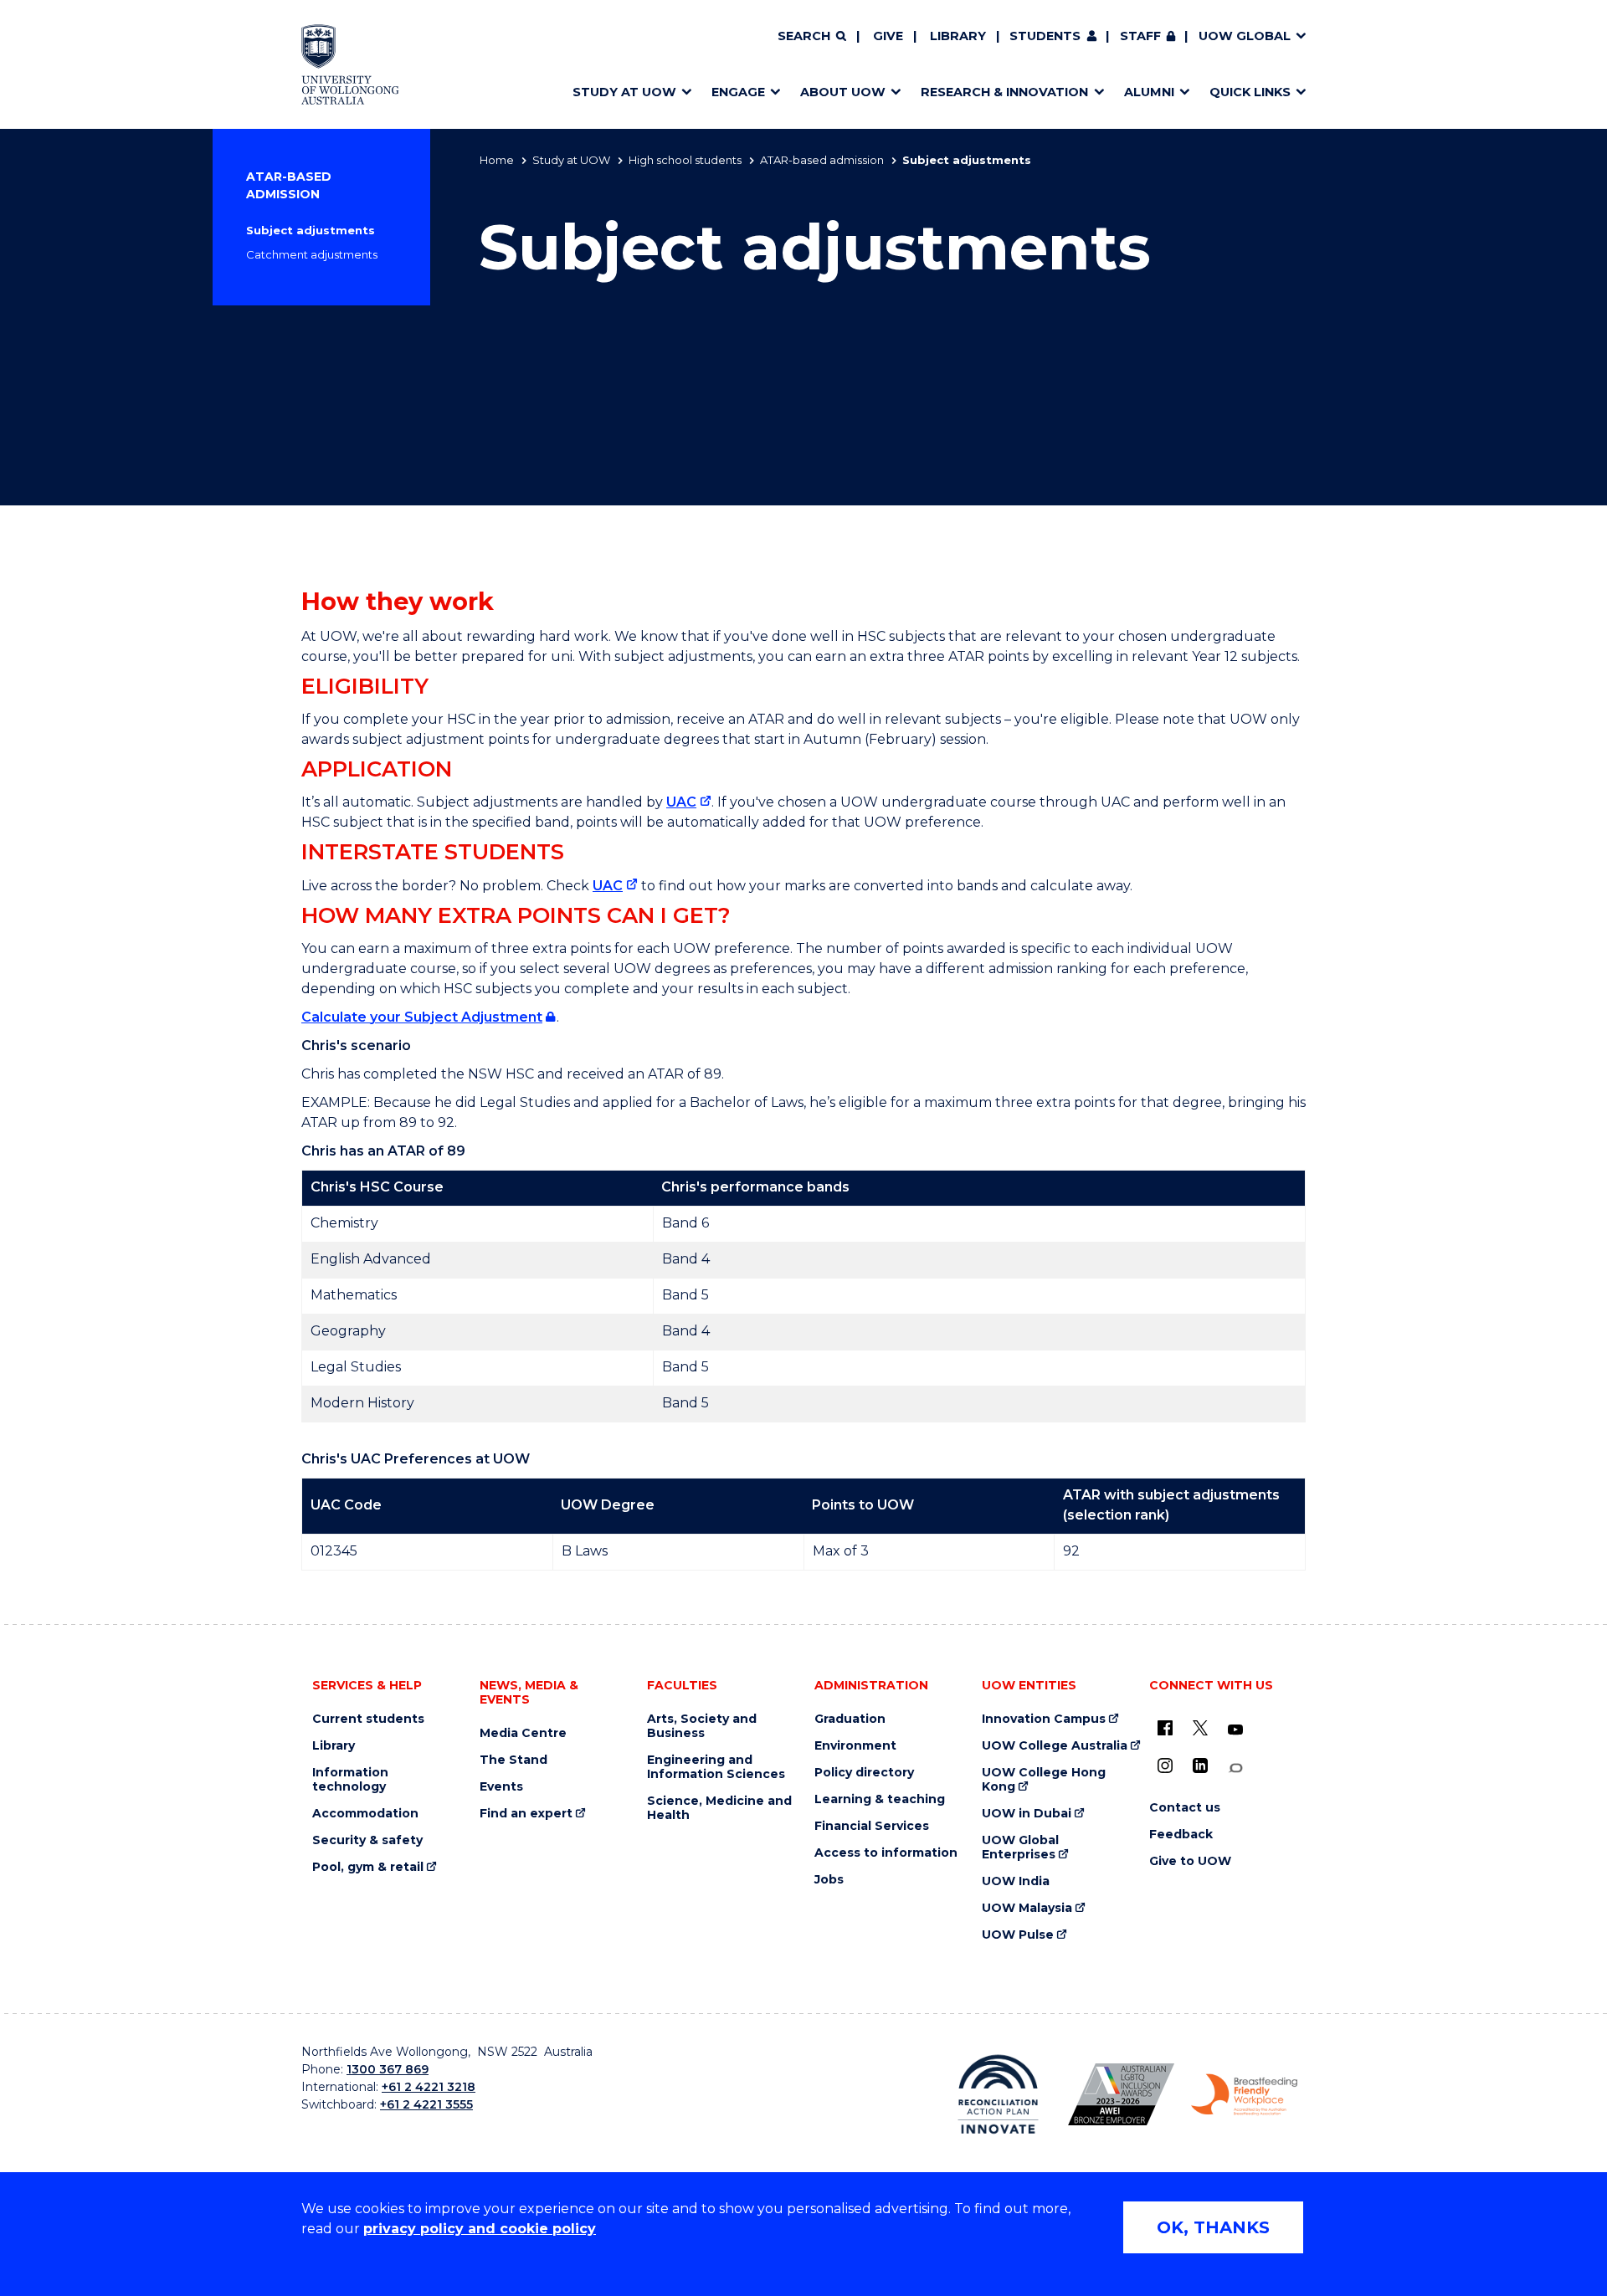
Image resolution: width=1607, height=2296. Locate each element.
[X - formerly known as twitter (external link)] (1200, 1728)
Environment (855, 1746)
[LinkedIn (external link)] (1200, 1766)
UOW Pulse (1018, 1935)
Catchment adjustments (312, 254)
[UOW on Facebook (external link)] (1165, 1728)
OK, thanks (1213, 2227)
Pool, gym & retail (368, 1867)
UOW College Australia (1055, 1746)
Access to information (886, 1853)
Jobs (829, 1880)
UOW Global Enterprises (1020, 1848)
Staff (1140, 36)
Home (497, 160)
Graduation (850, 1719)
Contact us (1185, 1808)
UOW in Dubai (1027, 1814)
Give (888, 36)
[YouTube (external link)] (1235, 1730)
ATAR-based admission (822, 160)
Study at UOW (571, 160)
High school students (685, 160)
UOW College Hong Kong (1044, 1780)
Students (1045, 36)
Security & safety (367, 1840)
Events (501, 1787)
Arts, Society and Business (702, 1726)
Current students (368, 1719)
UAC (681, 802)
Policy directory (864, 1773)
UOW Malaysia (1027, 1908)
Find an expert (526, 1814)
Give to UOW (1190, 1861)
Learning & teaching (880, 1799)
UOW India (1016, 1881)
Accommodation (365, 1814)
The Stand (513, 1760)
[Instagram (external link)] (1165, 1766)
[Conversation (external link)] (1235, 1768)
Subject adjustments (311, 230)
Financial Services (872, 1826)
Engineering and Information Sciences (716, 1767)
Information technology (350, 1780)
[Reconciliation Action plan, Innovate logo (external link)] (998, 2094)
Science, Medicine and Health (719, 1808)
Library (958, 36)
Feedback (1181, 1835)
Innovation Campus (1044, 1719)
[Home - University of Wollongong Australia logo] (350, 64)
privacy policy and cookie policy (480, 2229)
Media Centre (523, 1733)
